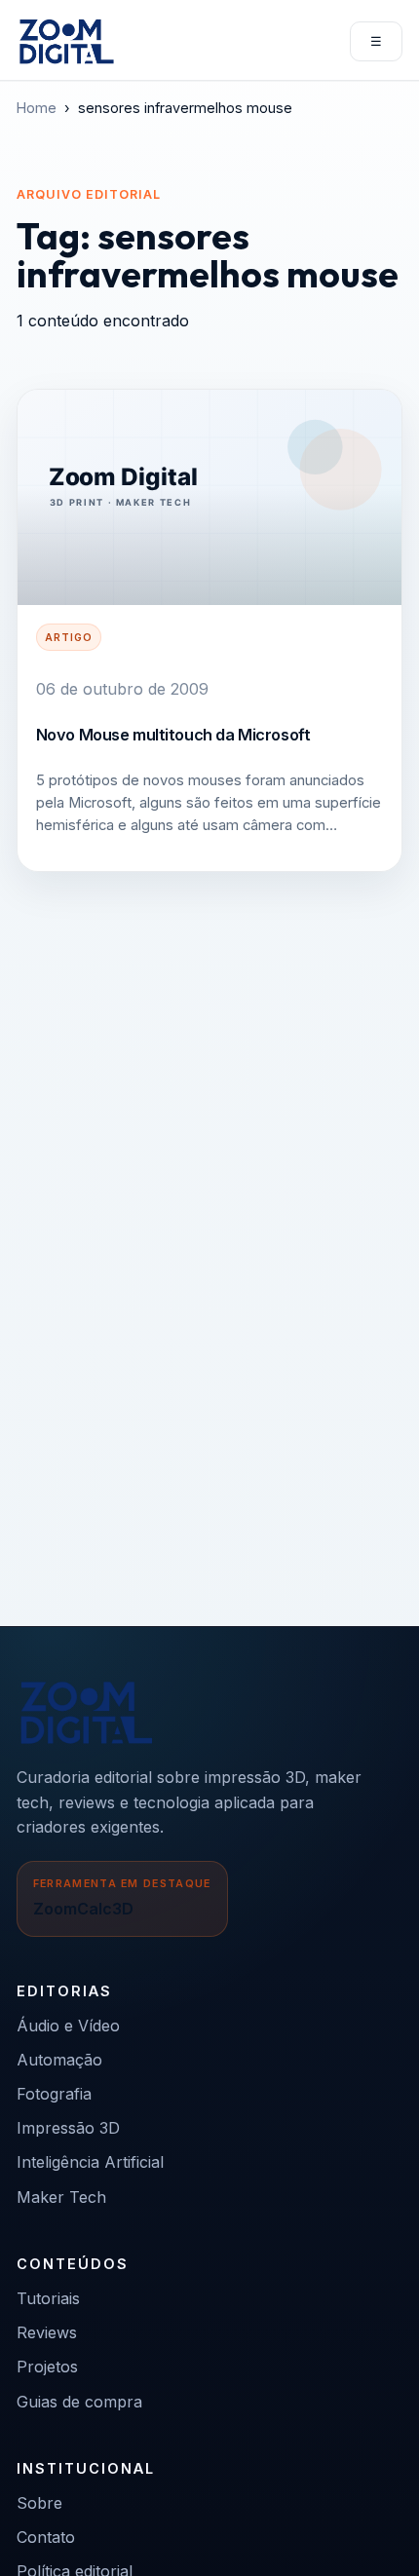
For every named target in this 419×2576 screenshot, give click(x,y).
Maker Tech (61, 2197)
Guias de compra (79, 2402)
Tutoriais (48, 2298)
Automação (59, 2060)
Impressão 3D (68, 2128)
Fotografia (54, 2094)
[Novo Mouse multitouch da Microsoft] (209, 498)
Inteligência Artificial (90, 2162)
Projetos (47, 2367)
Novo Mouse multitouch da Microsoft (173, 735)
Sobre (39, 2503)
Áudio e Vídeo (68, 2026)
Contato (46, 2537)
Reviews (47, 2332)
